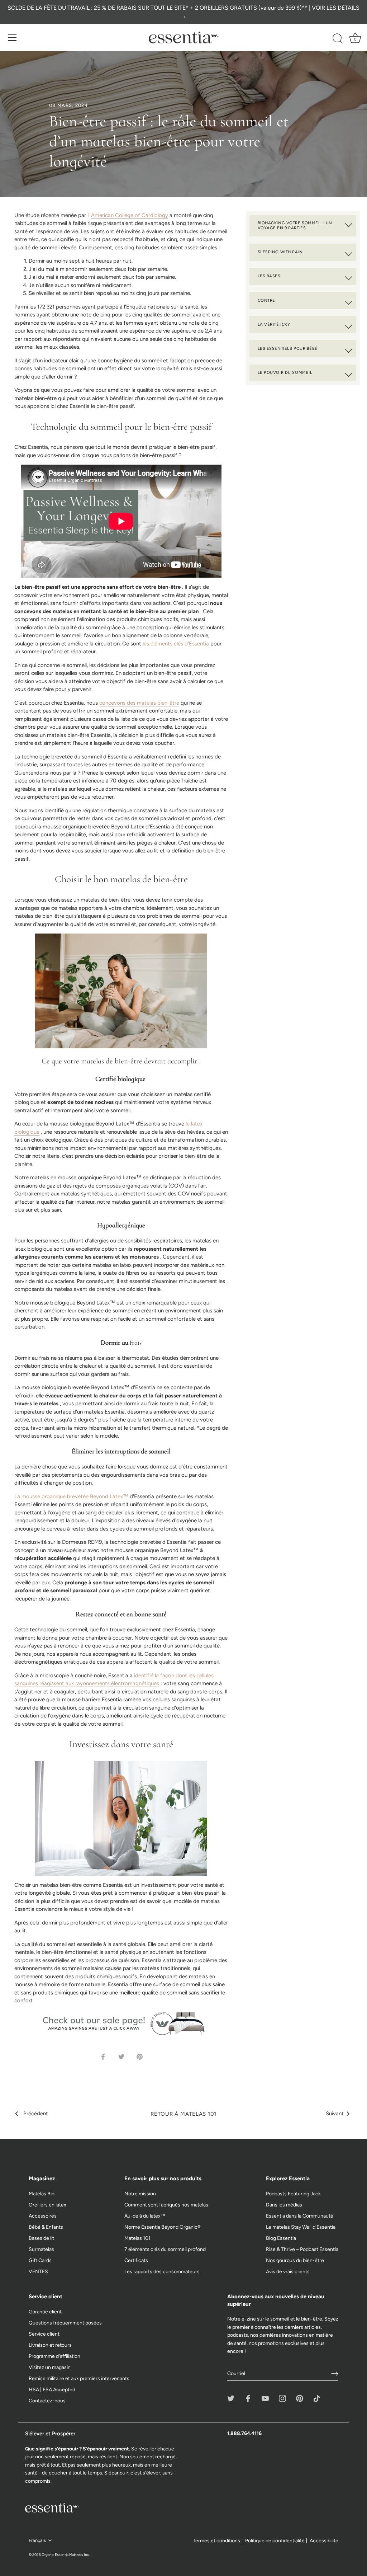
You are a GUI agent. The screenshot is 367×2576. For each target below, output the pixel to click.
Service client (44, 2334)
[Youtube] (265, 2398)
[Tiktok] (317, 2398)
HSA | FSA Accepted (52, 2390)
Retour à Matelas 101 (183, 2114)
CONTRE (266, 300)
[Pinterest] (300, 2398)
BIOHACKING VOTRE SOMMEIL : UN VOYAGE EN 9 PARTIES (295, 225)
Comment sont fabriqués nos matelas (166, 2205)
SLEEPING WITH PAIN (280, 252)
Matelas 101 (137, 2238)
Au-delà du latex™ (145, 2216)
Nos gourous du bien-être (295, 2260)
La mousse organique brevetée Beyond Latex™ (71, 1496)
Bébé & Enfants (46, 2227)
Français (37, 2540)
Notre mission (140, 2194)
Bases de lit (41, 2238)
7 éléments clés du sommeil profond (165, 2249)
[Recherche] (338, 39)
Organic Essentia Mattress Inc (65, 2555)
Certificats (136, 2260)
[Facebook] (248, 2398)
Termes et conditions (216, 2541)
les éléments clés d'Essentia (176, 644)
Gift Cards (40, 2260)
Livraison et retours (50, 2345)
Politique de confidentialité (275, 2541)
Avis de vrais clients (288, 2272)
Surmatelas (41, 2249)
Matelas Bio (42, 2194)
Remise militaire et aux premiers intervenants (79, 2378)
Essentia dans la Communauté (300, 2216)
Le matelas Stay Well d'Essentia (301, 2227)
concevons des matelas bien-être (139, 703)
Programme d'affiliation (54, 2356)
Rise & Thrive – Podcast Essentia (302, 2249)
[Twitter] (231, 2398)
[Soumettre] (335, 2374)
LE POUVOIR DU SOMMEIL (285, 372)
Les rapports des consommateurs (162, 2272)
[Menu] (13, 38)
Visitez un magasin (50, 2367)
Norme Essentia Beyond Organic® (163, 2227)
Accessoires (43, 2216)
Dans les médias (284, 2205)
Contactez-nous (47, 2401)
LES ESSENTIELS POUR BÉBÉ (288, 348)
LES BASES (269, 276)
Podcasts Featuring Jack (293, 2194)
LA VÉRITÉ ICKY (274, 324)
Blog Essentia (281, 2238)
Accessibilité (324, 2541)
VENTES (38, 2272)
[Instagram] (282, 2398)
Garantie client (45, 2312)
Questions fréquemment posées (65, 2323)
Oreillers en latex (47, 2205)
